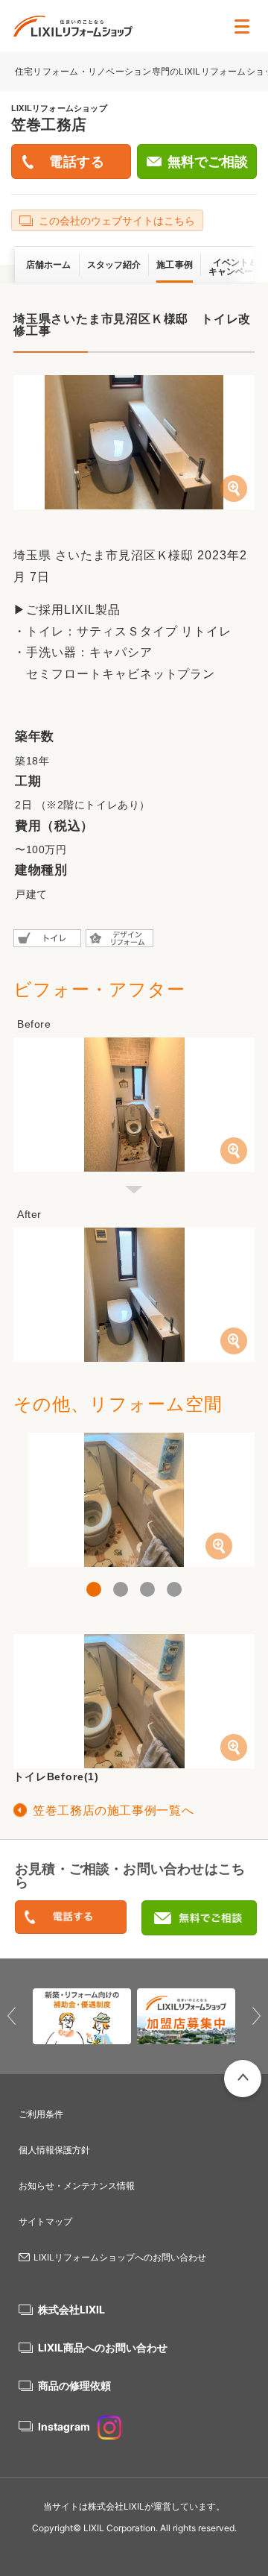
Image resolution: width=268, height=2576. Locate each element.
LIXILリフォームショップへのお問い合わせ (120, 2257)
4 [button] (174, 1589)
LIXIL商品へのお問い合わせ (103, 2347)
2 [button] (121, 1589)
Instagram (64, 2426)
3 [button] (147, 1589)
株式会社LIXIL (71, 2309)
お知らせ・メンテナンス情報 (77, 2186)
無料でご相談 (208, 162)
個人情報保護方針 (54, 2150)
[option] (134, 1500)
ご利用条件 (41, 2114)
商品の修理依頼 (74, 2385)
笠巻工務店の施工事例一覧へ (113, 1810)
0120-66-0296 (71, 1918)
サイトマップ (45, 2221)
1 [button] (94, 1589)
